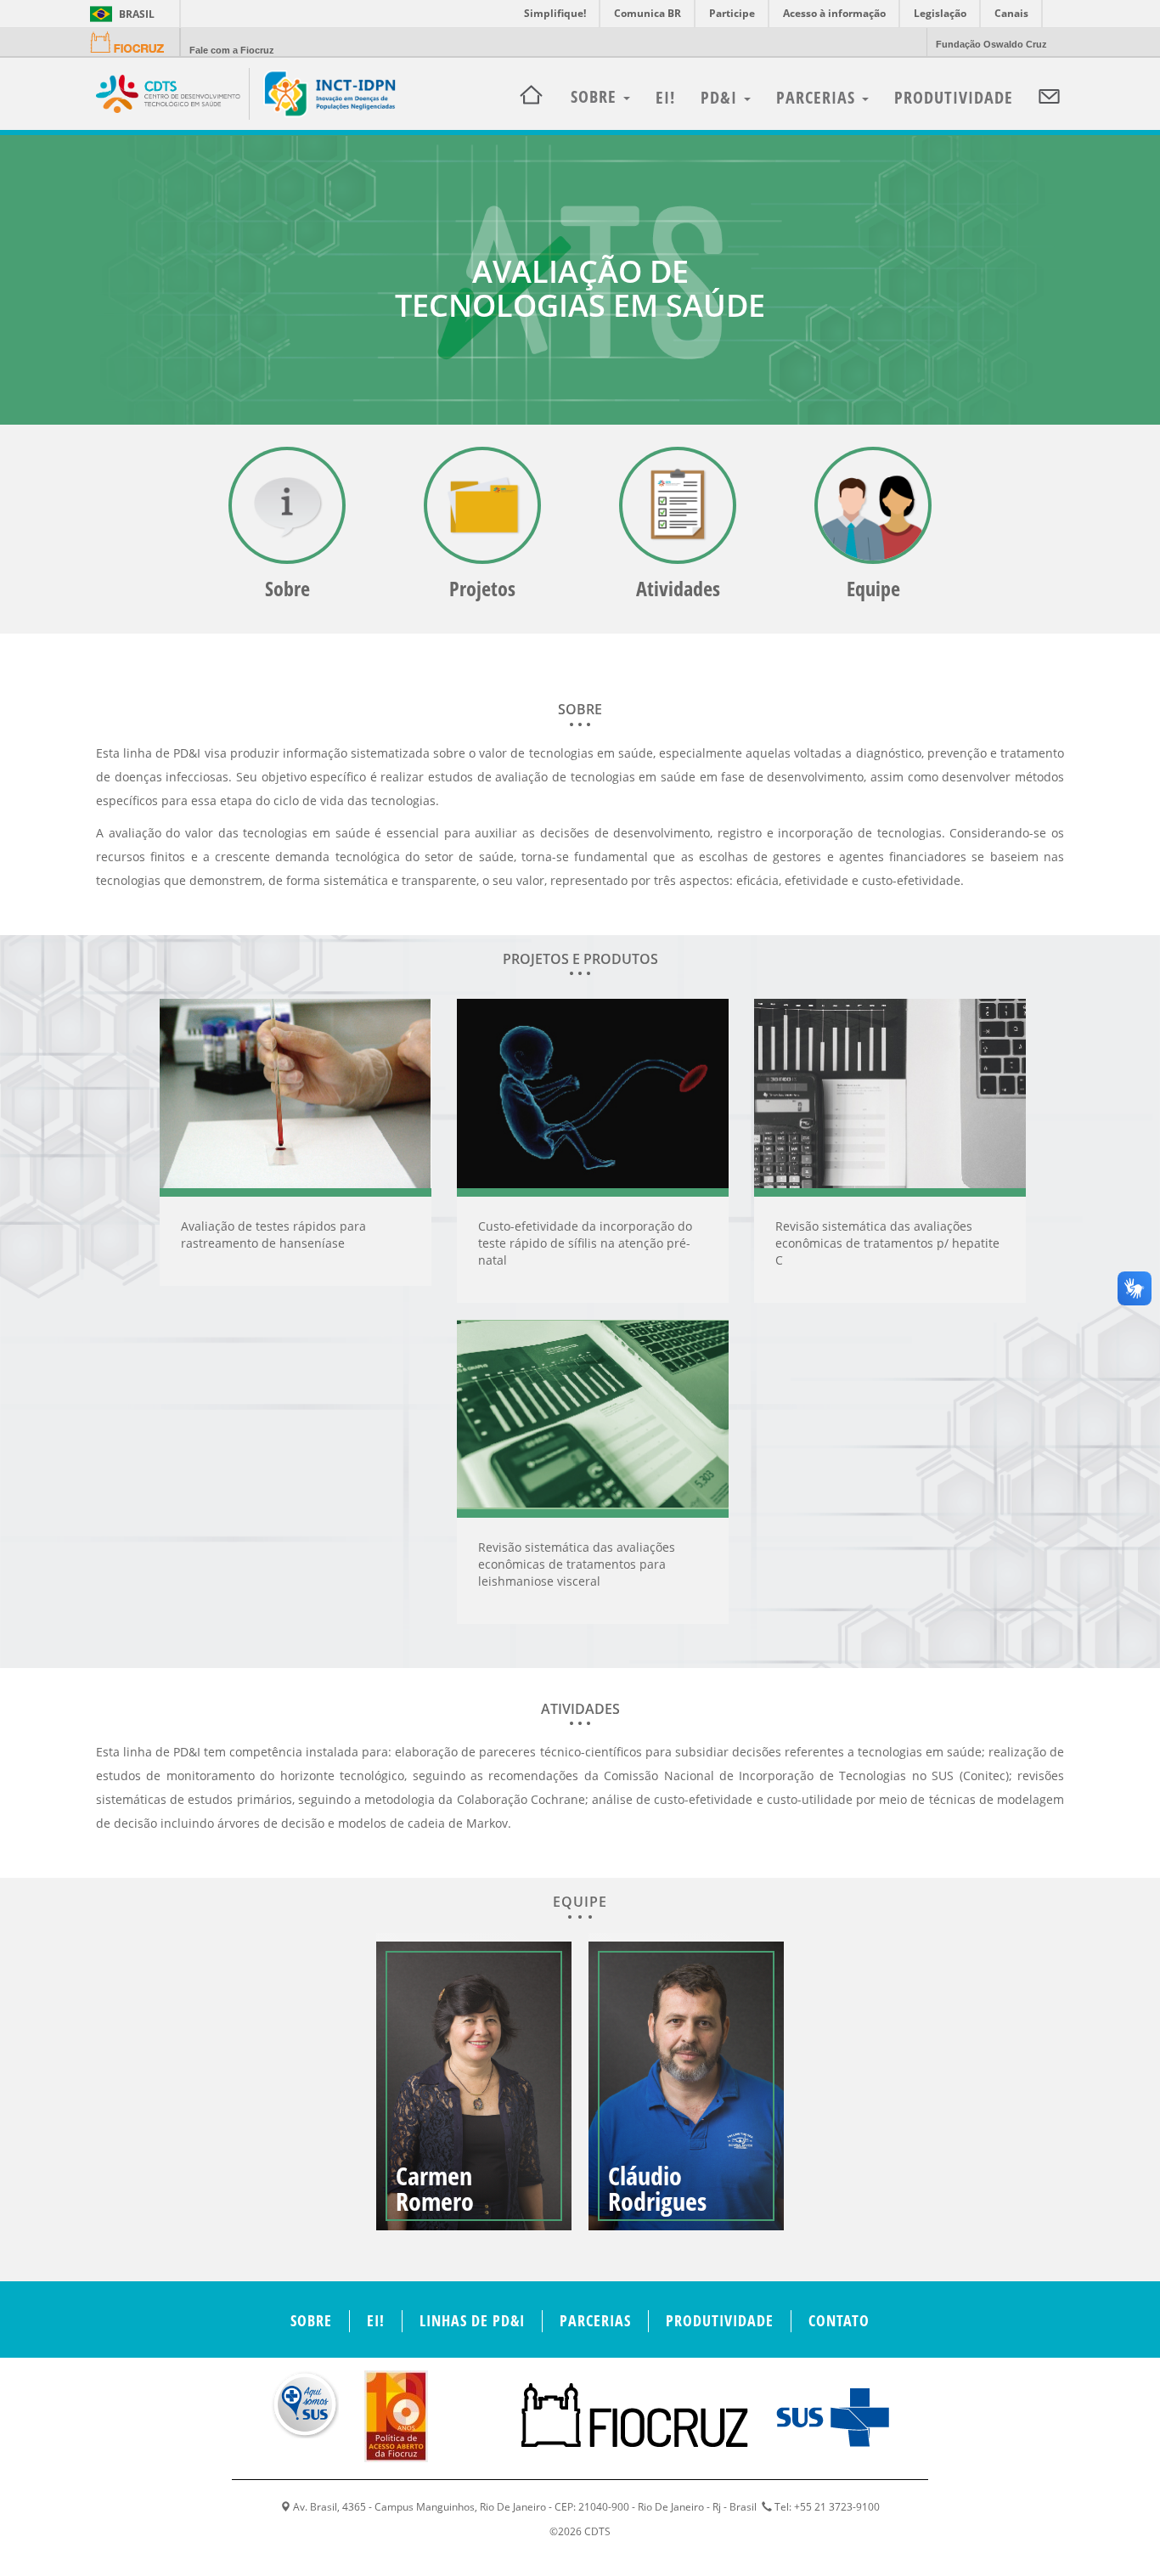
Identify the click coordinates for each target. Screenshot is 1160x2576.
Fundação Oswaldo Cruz (991, 44)
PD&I (721, 97)
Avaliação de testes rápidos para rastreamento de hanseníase (273, 1234)
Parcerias (818, 97)
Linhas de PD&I (472, 2320)
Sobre (311, 2320)
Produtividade (954, 97)
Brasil (119, 14)
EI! (665, 97)
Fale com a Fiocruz (232, 50)
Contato (839, 2320)
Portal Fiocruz (132, 43)
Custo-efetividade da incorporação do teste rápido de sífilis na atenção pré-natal (585, 1243)
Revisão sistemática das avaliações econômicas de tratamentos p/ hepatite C (887, 1243)
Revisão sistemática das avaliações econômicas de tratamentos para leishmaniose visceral (577, 1564)
